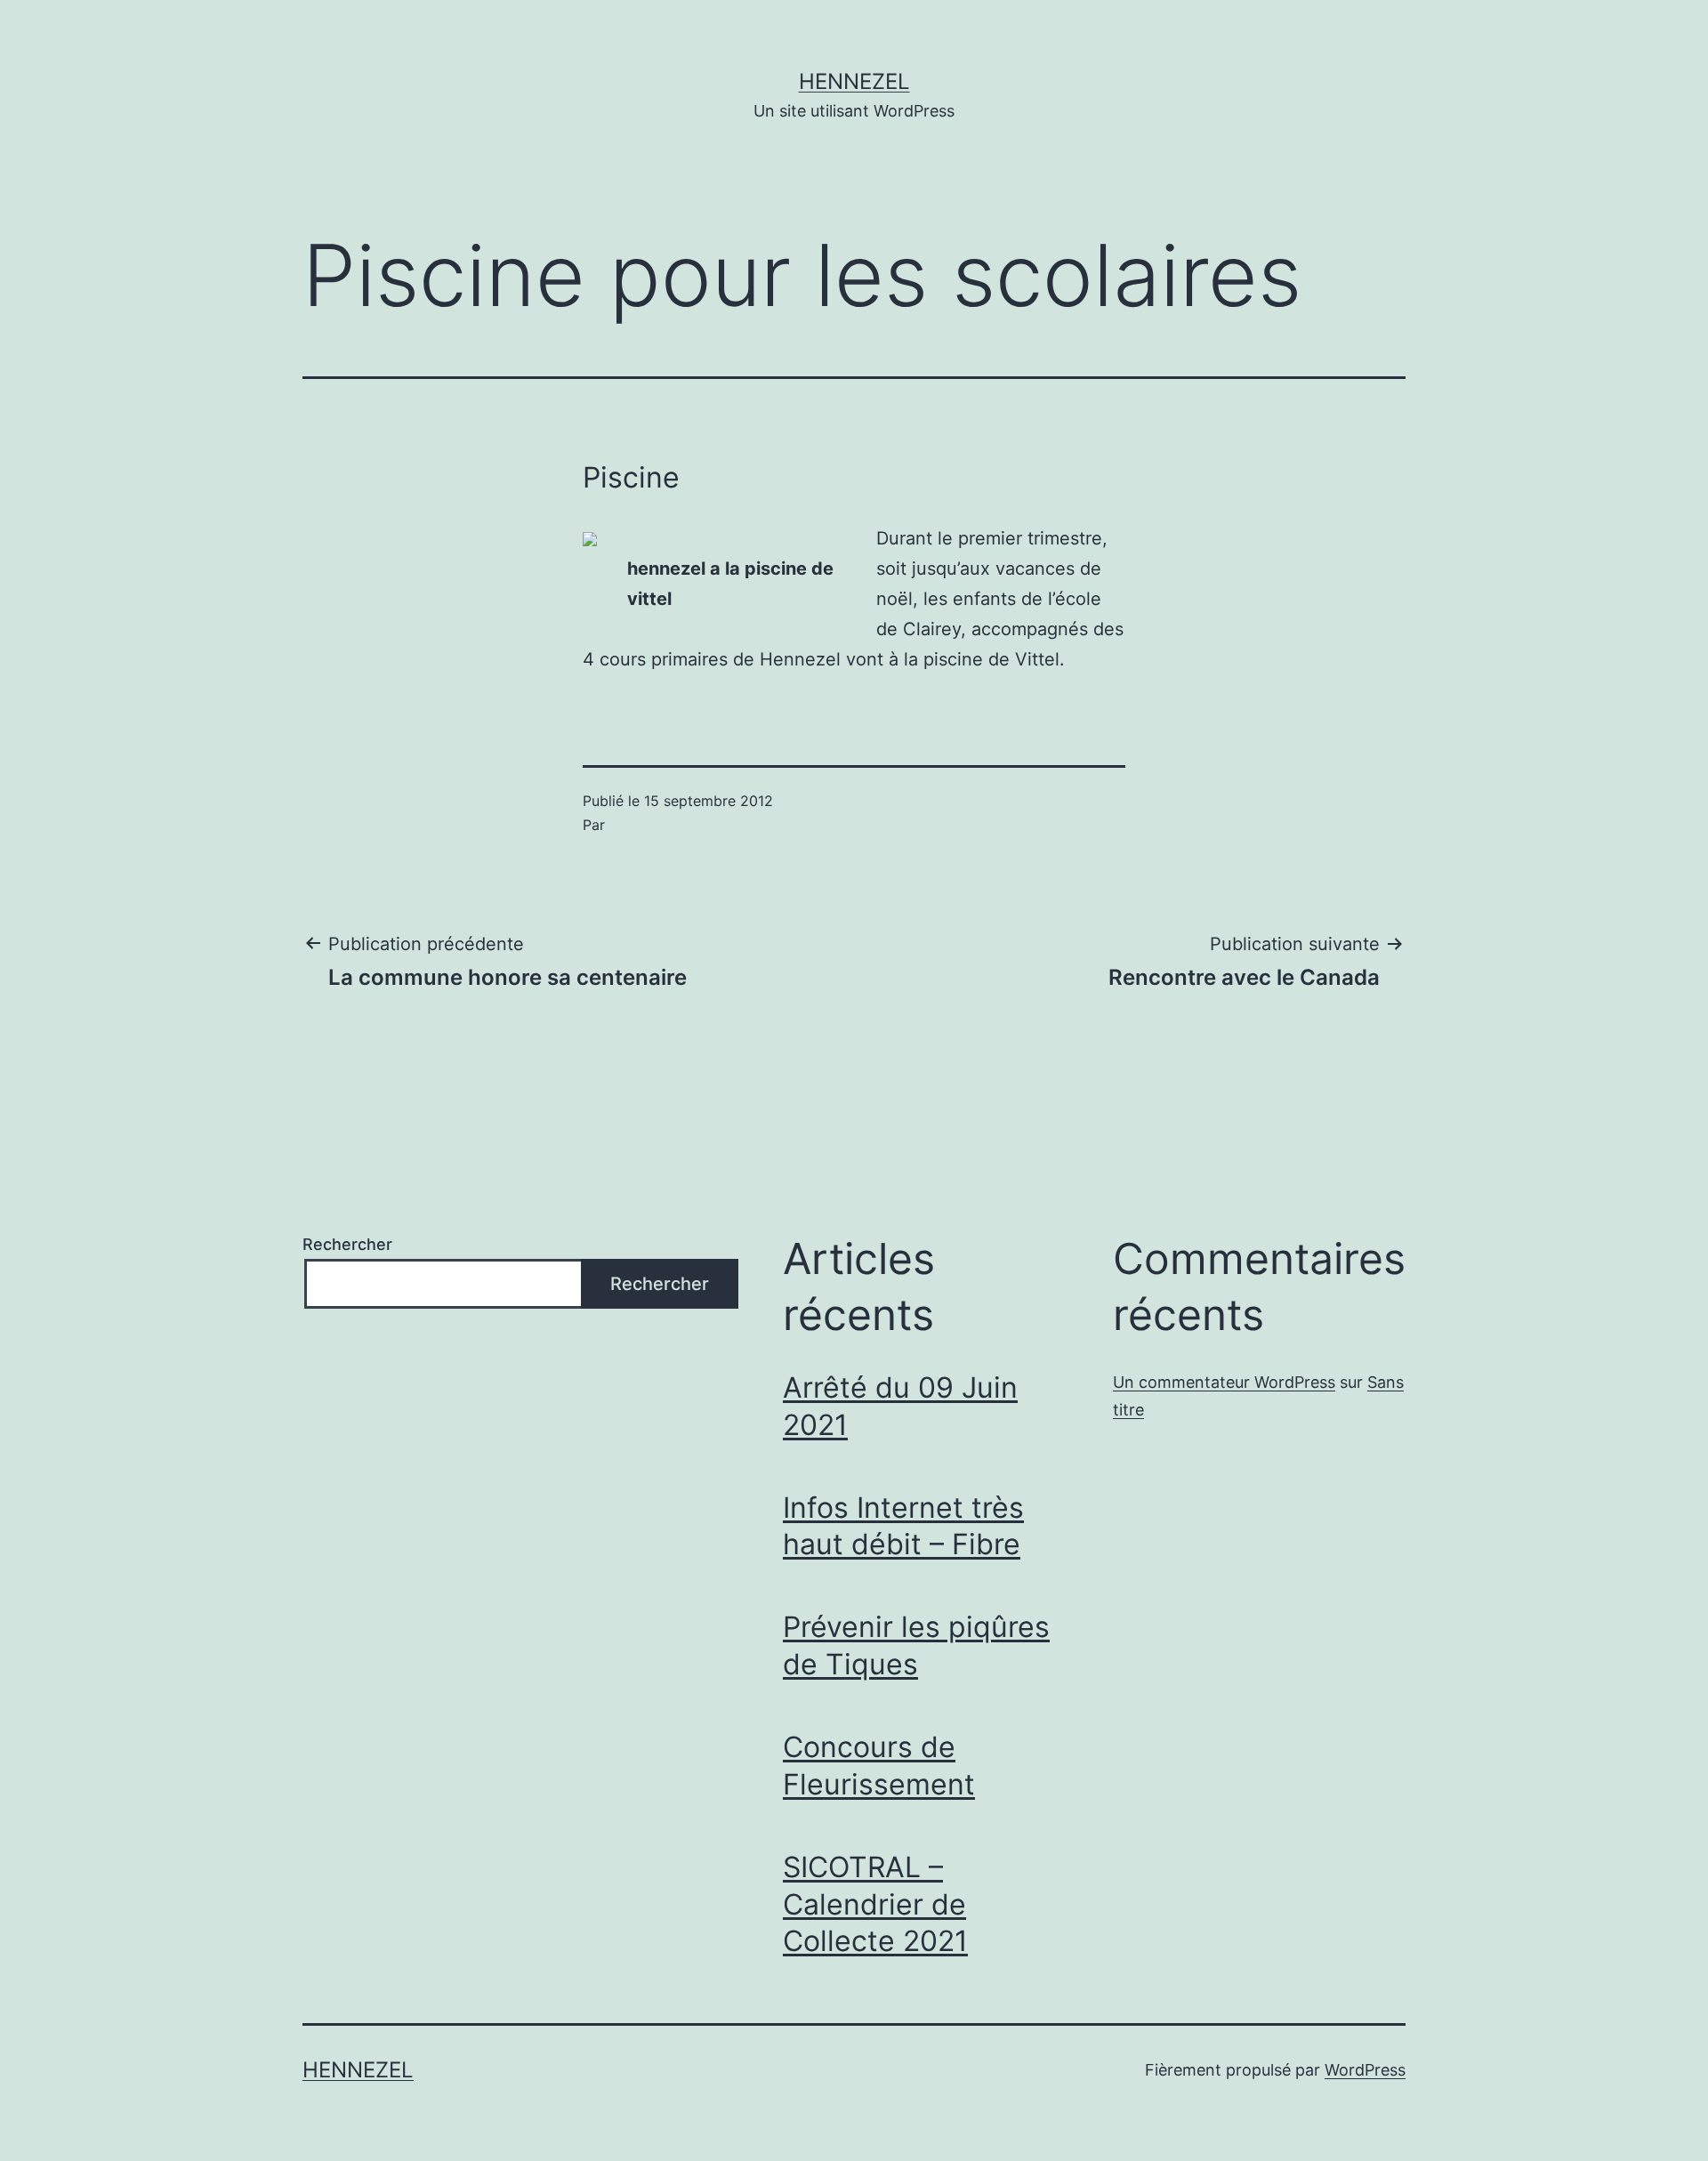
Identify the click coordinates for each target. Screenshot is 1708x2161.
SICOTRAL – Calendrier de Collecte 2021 (875, 1904)
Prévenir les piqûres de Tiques (916, 1645)
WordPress (1365, 2070)
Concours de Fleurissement (879, 1766)
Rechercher (347, 1244)
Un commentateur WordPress (1224, 1382)
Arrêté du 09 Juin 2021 (900, 1406)
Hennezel (854, 81)
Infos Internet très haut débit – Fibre (903, 1526)
